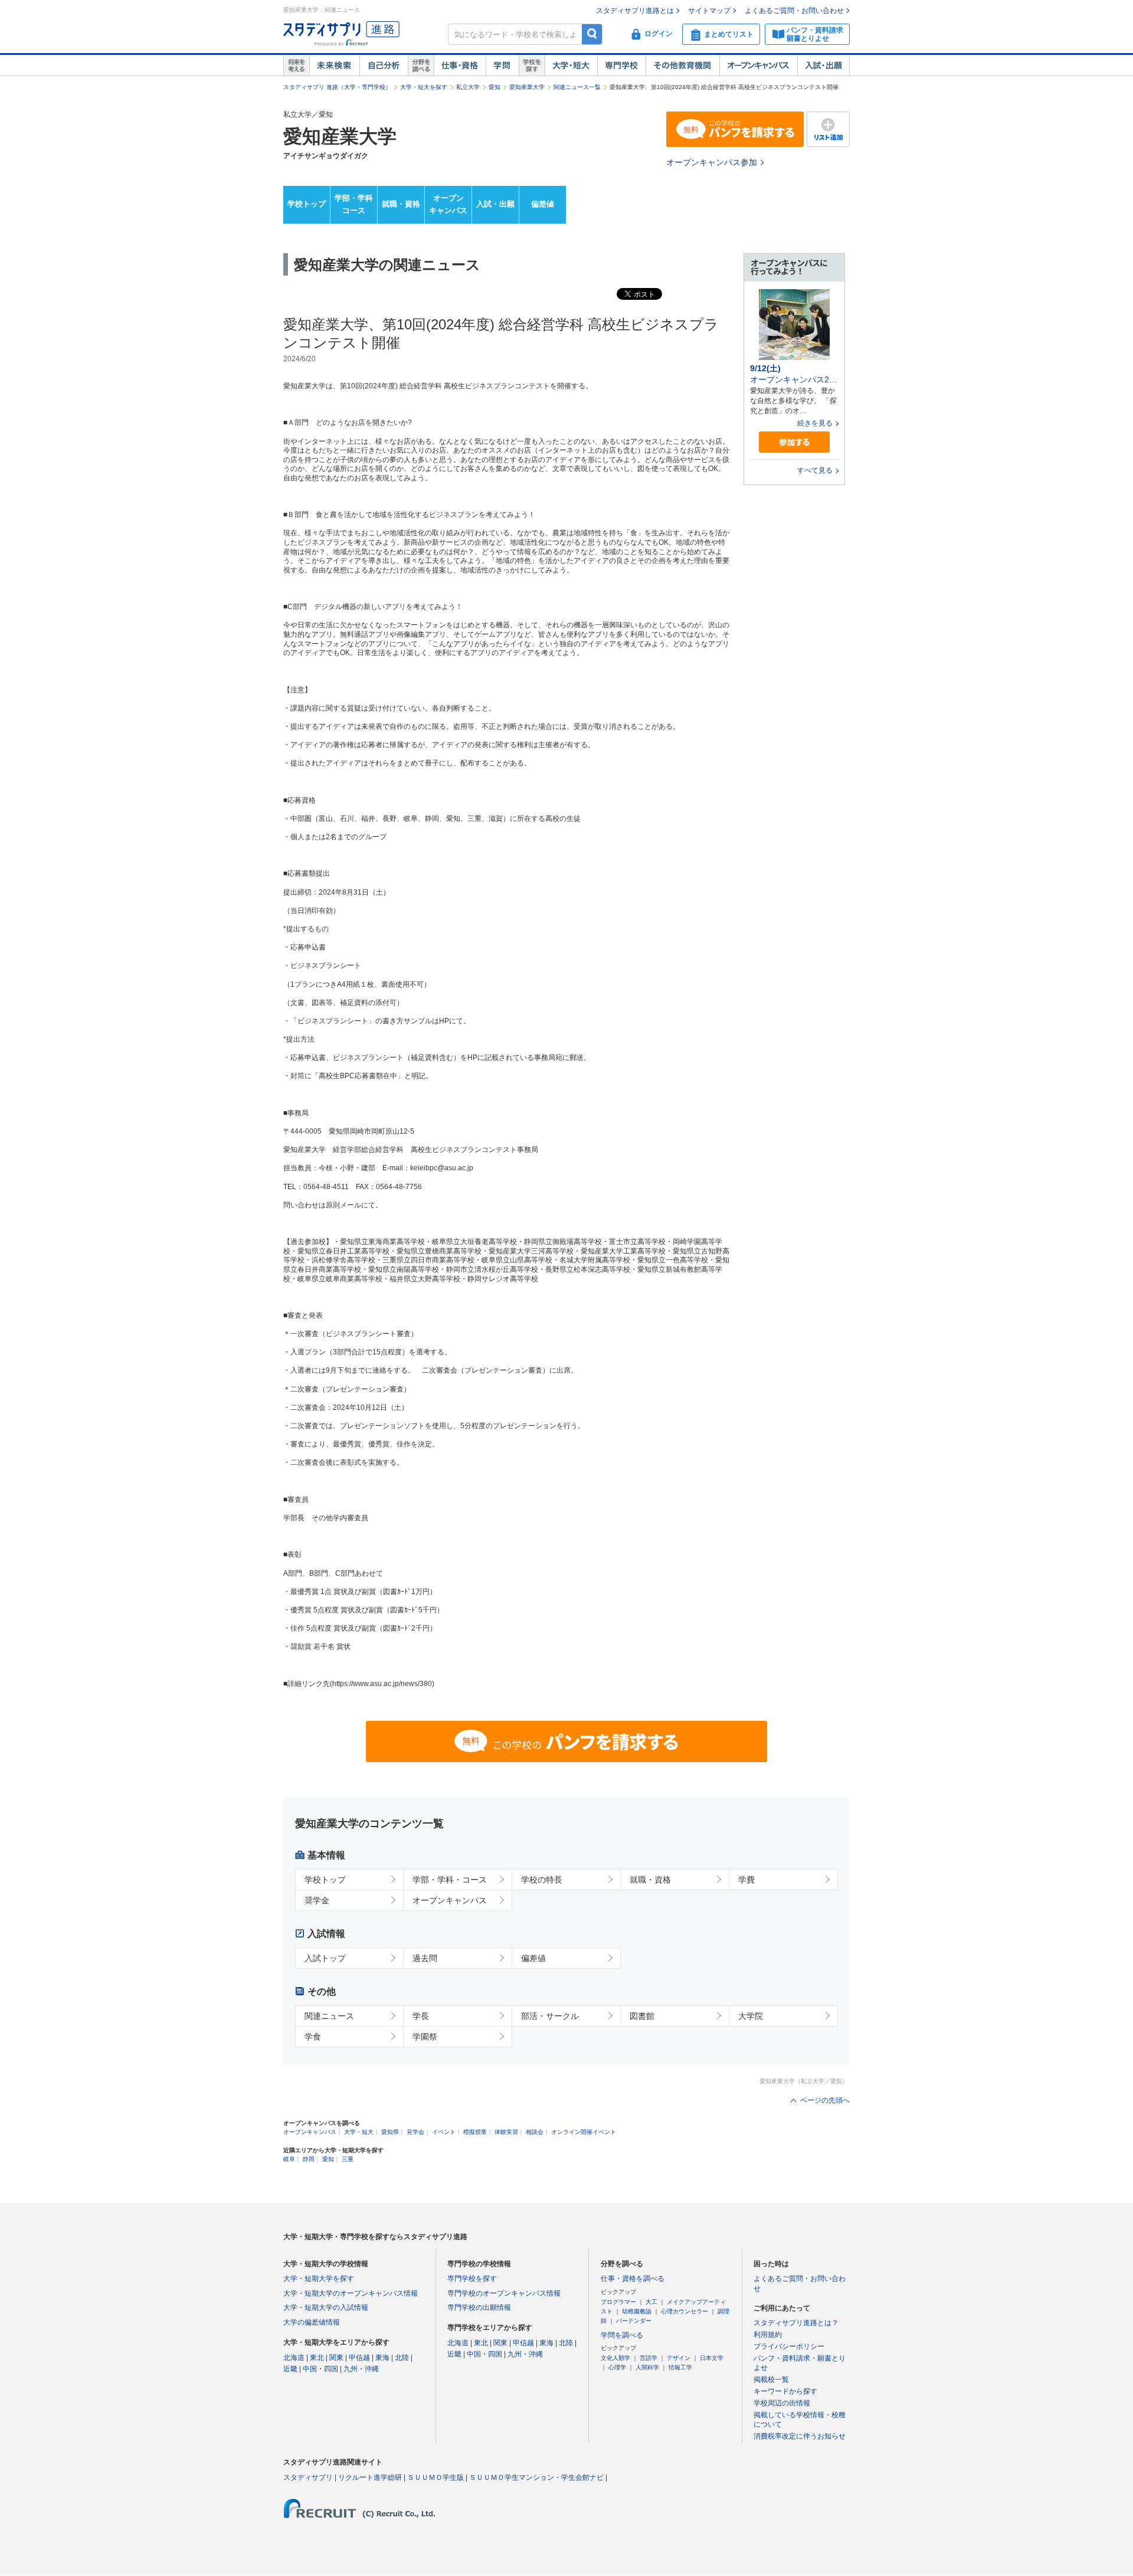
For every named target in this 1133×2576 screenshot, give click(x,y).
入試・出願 (823, 66)
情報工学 (680, 2367)
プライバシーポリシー (789, 2346)
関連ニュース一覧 (577, 87)
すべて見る (815, 470)
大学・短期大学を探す (319, 2279)
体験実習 (506, 2132)
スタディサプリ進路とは (635, 11)
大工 (651, 2302)
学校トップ (307, 204)
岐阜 (289, 2159)
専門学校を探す (472, 2279)
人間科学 (647, 2367)
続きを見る (815, 423)
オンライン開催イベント (584, 2132)
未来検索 (334, 66)
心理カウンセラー (685, 2311)
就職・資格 (401, 204)
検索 (592, 34)
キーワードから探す (785, 2391)
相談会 (535, 2132)
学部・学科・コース (450, 1880)
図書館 (642, 2016)
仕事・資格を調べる (633, 2279)
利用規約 (768, 2335)
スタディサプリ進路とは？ (796, 2323)
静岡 (309, 2159)
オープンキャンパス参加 (712, 162)
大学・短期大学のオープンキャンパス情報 (351, 2293)
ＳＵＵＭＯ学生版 (435, 2477)
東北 (317, 2358)
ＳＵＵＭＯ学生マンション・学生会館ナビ (536, 2477)
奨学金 (317, 1900)
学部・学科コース (354, 204)
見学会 (415, 2132)
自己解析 (384, 66)
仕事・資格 (460, 66)
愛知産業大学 (527, 87)
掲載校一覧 (771, 2379)
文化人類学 (615, 2358)
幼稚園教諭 (637, 2311)
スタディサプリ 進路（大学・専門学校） (337, 87)
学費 (746, 1880)
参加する (794, 442)
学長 (421, 2016)
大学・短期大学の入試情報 (326, 2307)
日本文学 (712, 2358)
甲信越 (359, 2358)
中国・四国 (320, 2369)
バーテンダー (634, 2321)
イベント (444, 2132)
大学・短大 (571, 66)
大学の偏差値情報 (312, 2322)
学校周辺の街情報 (782, 2403)
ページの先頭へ (825, 2100)
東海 (382, 2358)
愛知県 (390, 2132)
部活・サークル (550, 2016)
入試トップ (325, 1958)
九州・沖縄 (361, 2369)
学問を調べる (622, 2335)
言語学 (649, 2358)
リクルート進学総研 (370, 2477)
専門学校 (621, 66)
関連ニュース (329, 2016)
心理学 (617, 2367)
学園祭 (425, 2037)
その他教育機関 (682, 66)
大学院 (751, 2016)
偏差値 (543, 204)
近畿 (290, 2369)
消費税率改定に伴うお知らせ (800, 2436)
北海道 (294, 2358)
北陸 (402, 2358)
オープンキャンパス (758, 66)
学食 (313, 2037)
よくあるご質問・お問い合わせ (794, 11)
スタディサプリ (308, 2477)
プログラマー (618, 2302)
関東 (336, 2358)
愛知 (495, 87)
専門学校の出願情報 (479, 2307)
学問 (502, 66)
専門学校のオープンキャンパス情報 (504, 2293)
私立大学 (468, 87)
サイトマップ (709, 11)
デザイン (679, 2358)
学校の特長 (542, 1880)
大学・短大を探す (424, 87)
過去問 (425, 1958)
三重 (348, 2159)
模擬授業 (475, 2132)
